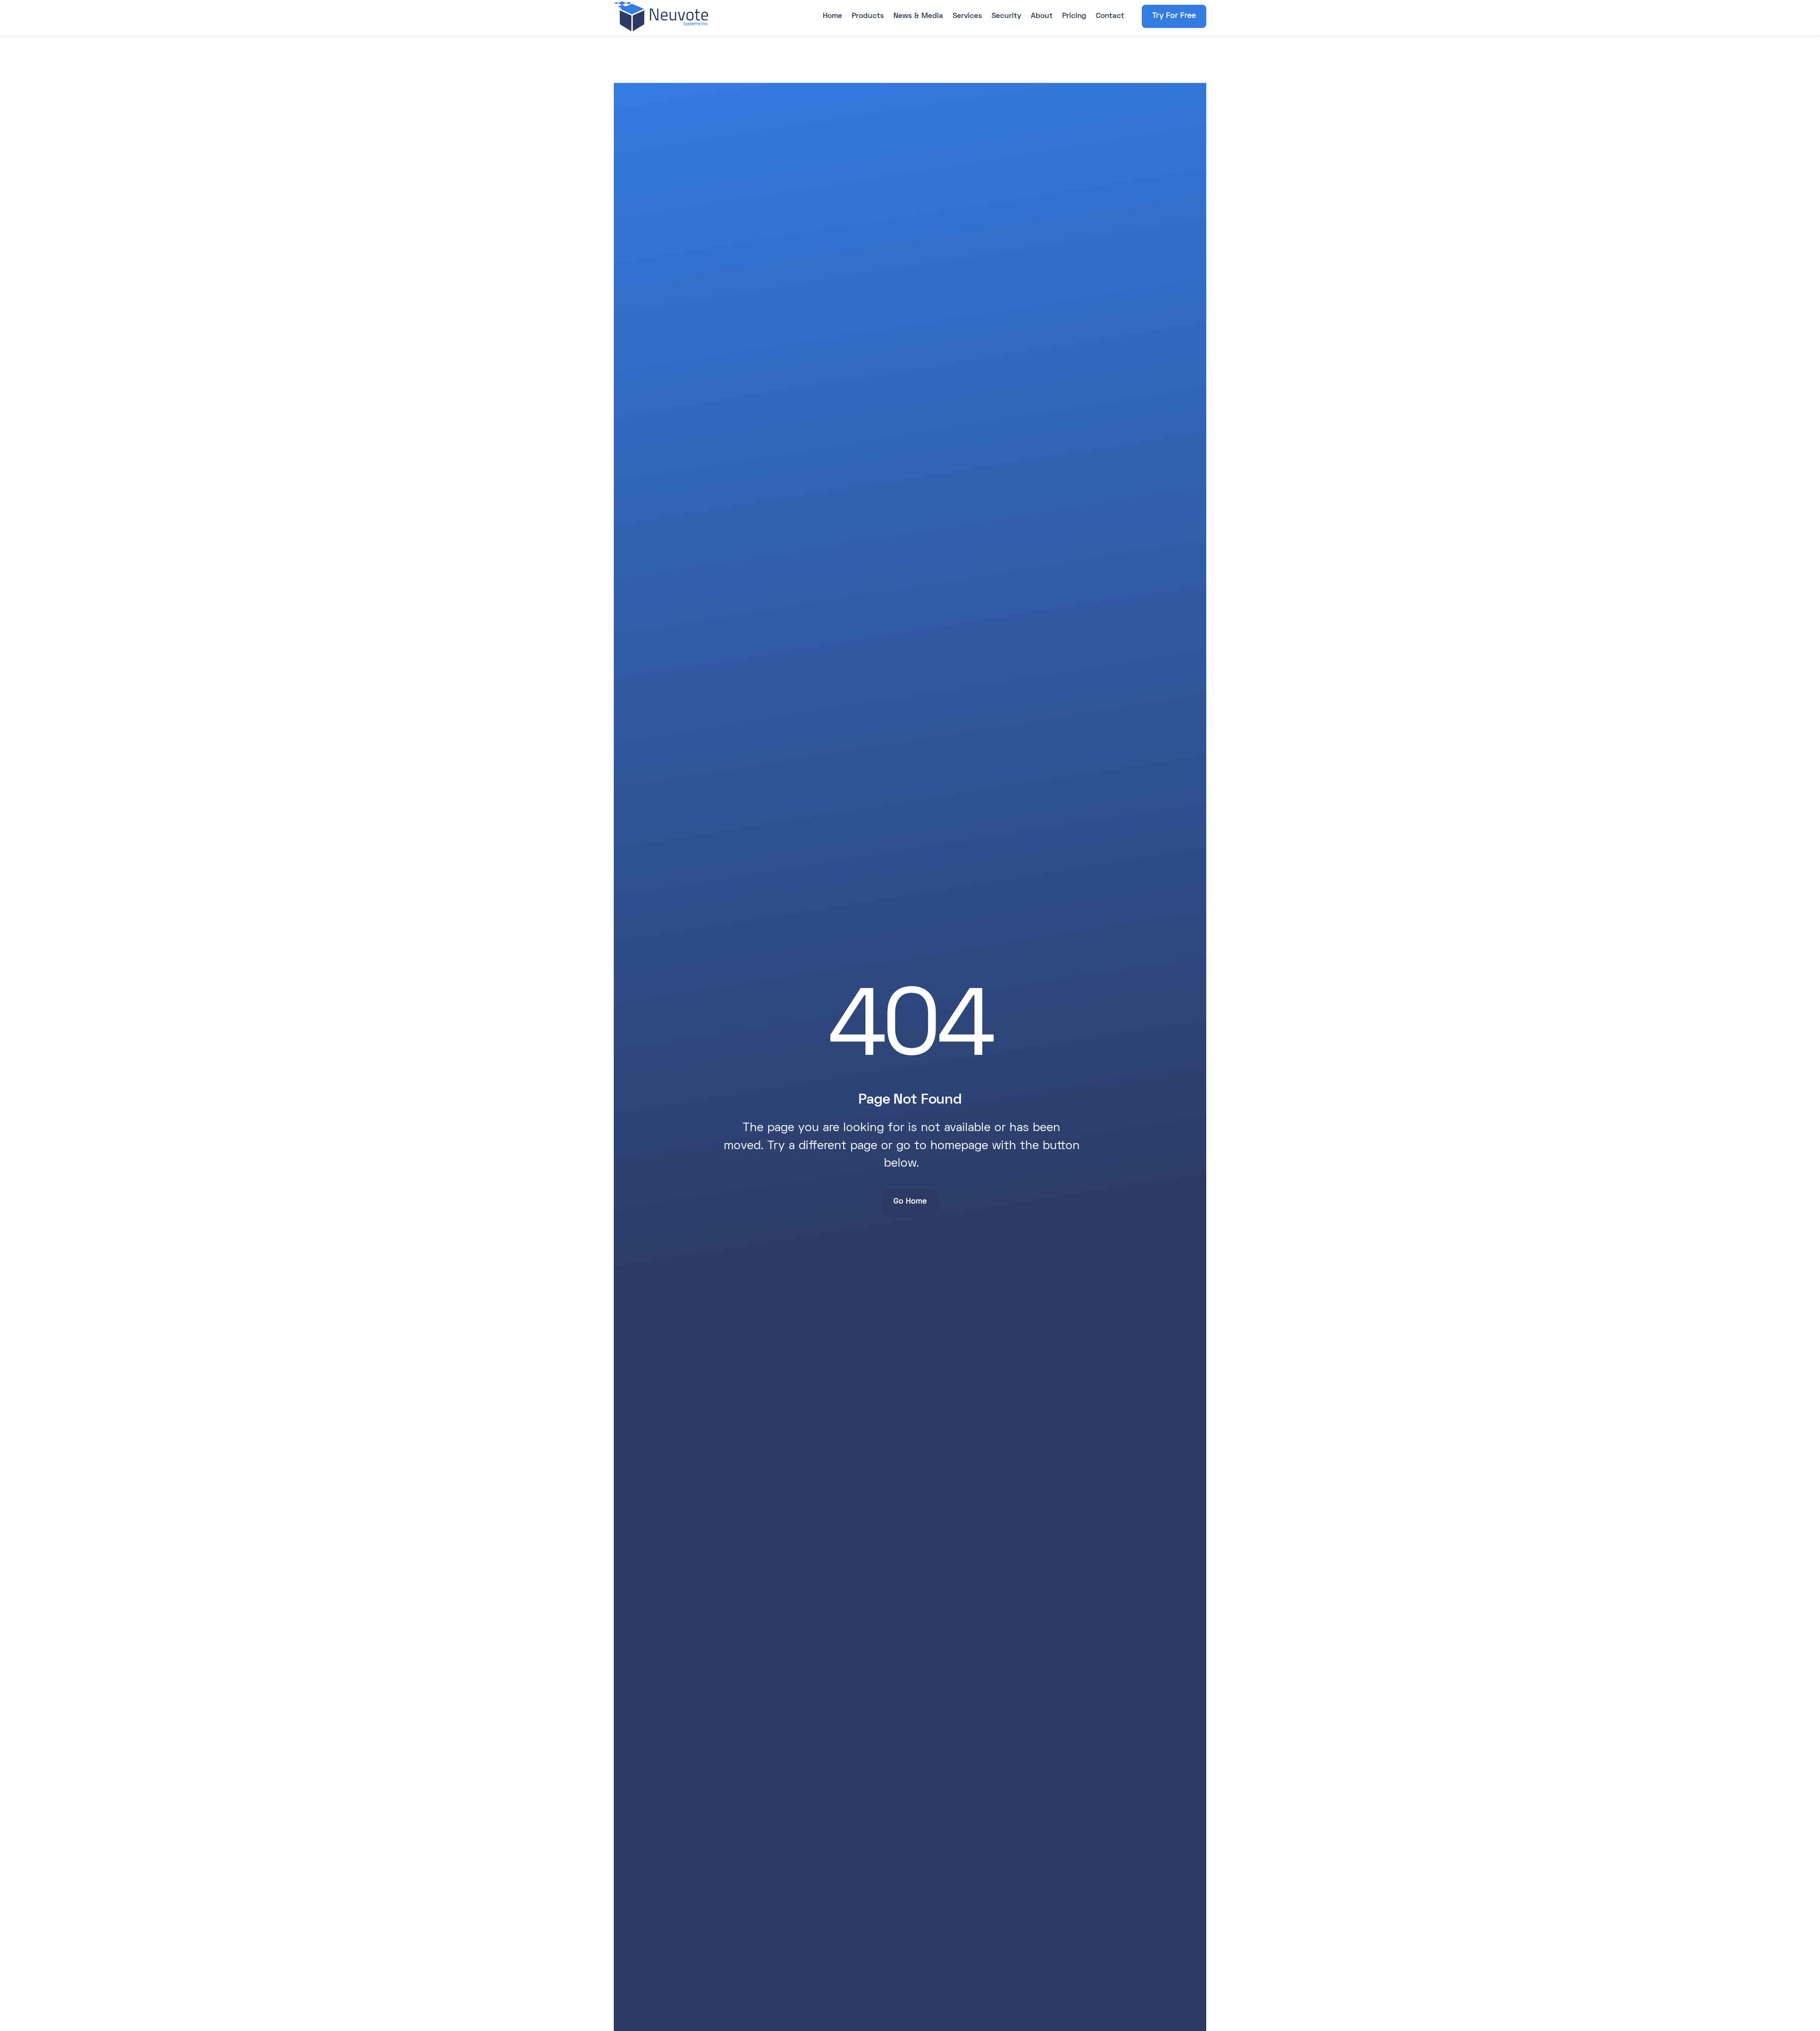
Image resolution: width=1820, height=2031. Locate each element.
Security (1006, 16)
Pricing (1074, 16)
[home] (661, 16)
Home (833, 16)
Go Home (910, 1202)
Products (868, 16)
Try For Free (1174, 16)
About (1042, 16)
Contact (1110, 16)
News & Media (918, 16)
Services (967, 16)
